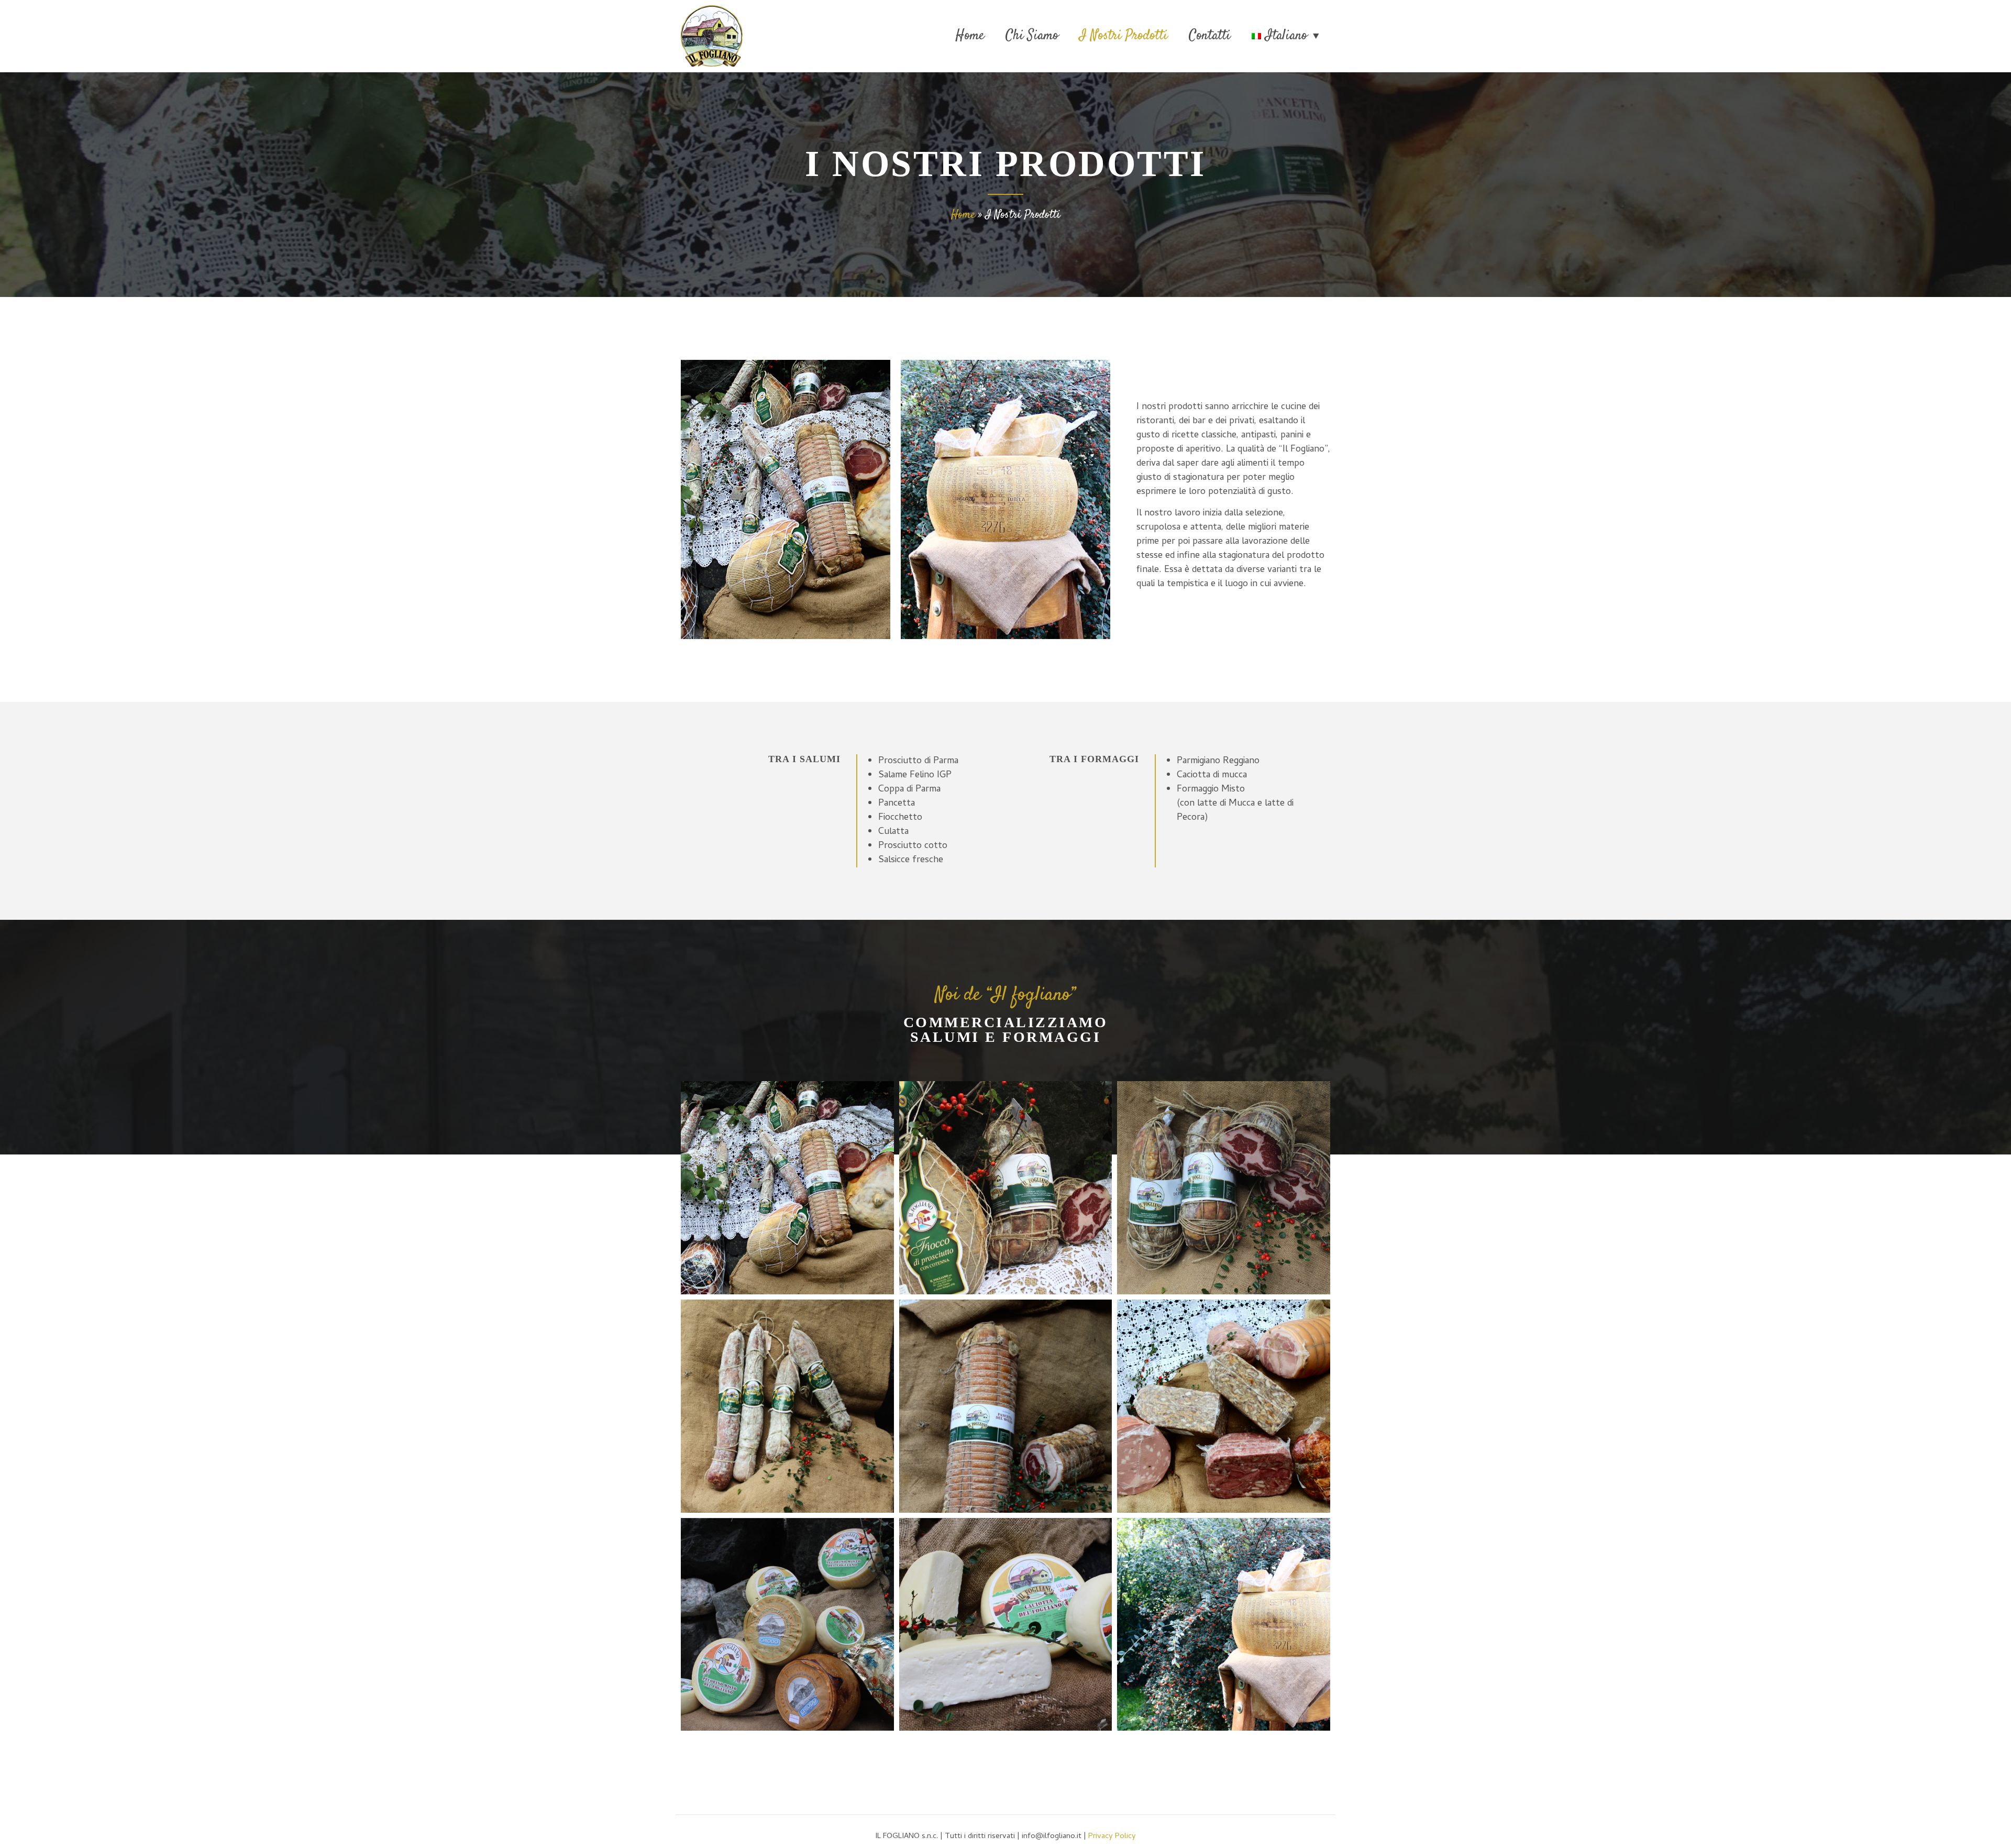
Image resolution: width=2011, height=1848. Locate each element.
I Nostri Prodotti (1124, 36)
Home (970, 36)
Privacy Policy (1112, 1836)
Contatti (1210, 36)
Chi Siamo (1032, 36)
